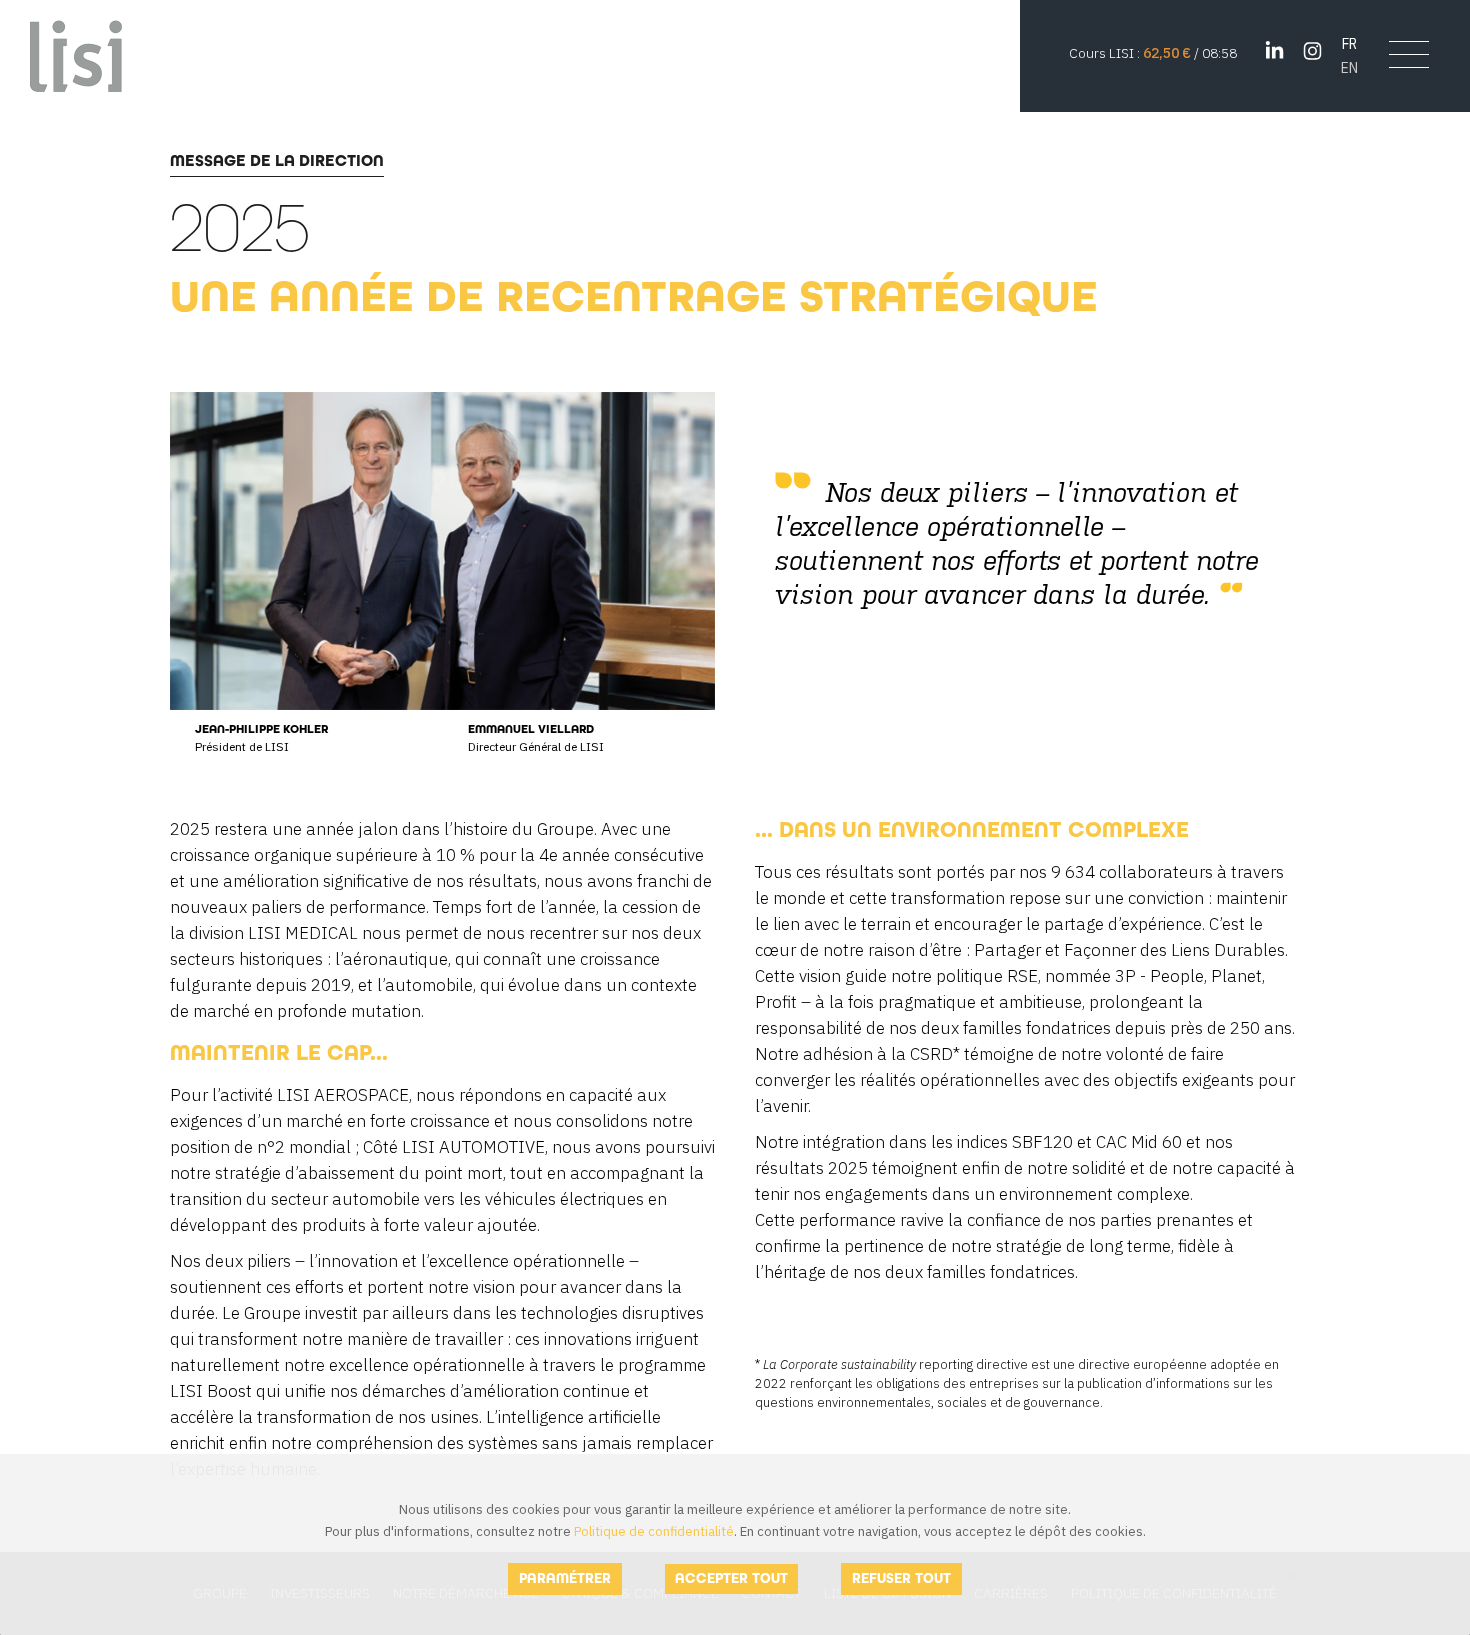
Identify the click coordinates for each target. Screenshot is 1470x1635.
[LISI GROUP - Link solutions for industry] (77, 54)
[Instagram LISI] (1312, 51)
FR (1349, 43)
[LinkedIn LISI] (1274, 51)
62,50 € (1167, 53)
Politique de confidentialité (654, 1531)
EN (1349, 67)
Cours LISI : (1106, 53)
